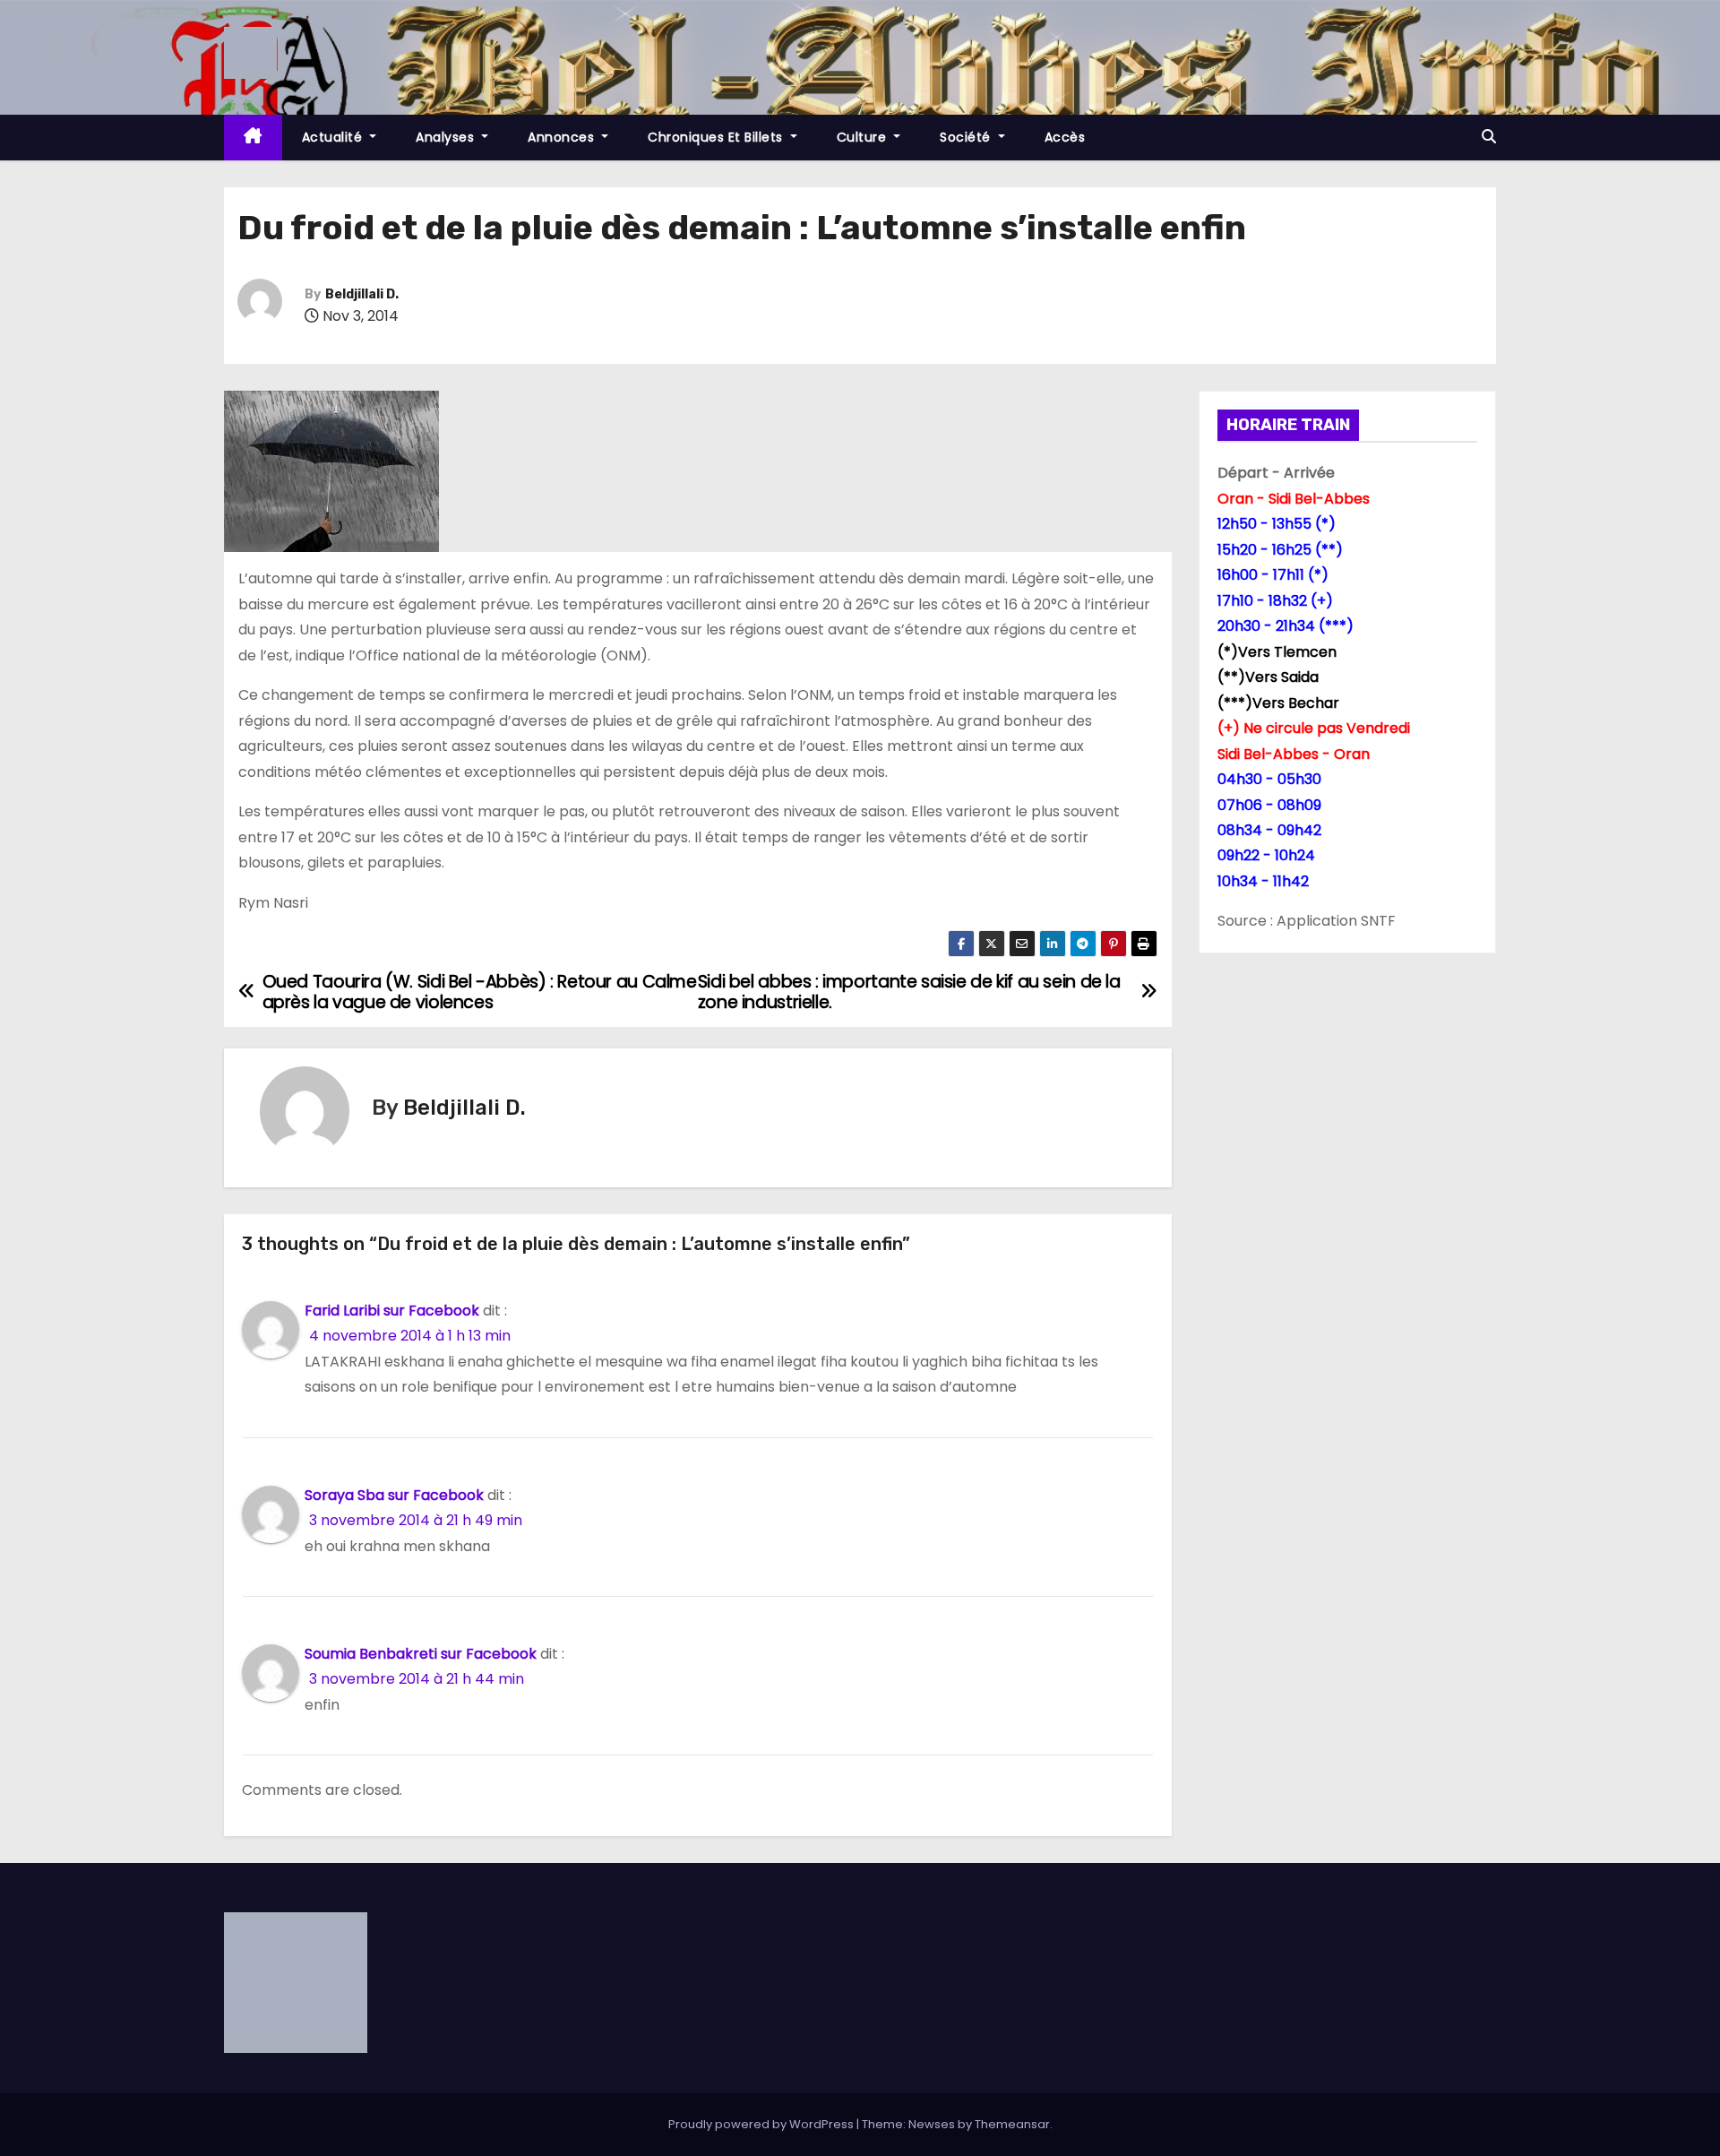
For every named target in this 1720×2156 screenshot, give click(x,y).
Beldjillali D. (362, 294)
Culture (864, 137)
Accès (1065, 137)
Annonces (563, 137)
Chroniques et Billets (717, 137)
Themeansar (1012, 2124)
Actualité (334, 137)
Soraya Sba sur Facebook (394, 1495)
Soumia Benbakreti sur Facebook (421, 1654)
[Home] (253, 138)
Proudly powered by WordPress (762, 2124)
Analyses (447, 137)
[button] (1489, 137)
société (967, 137)
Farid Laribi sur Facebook (392, 1311)
